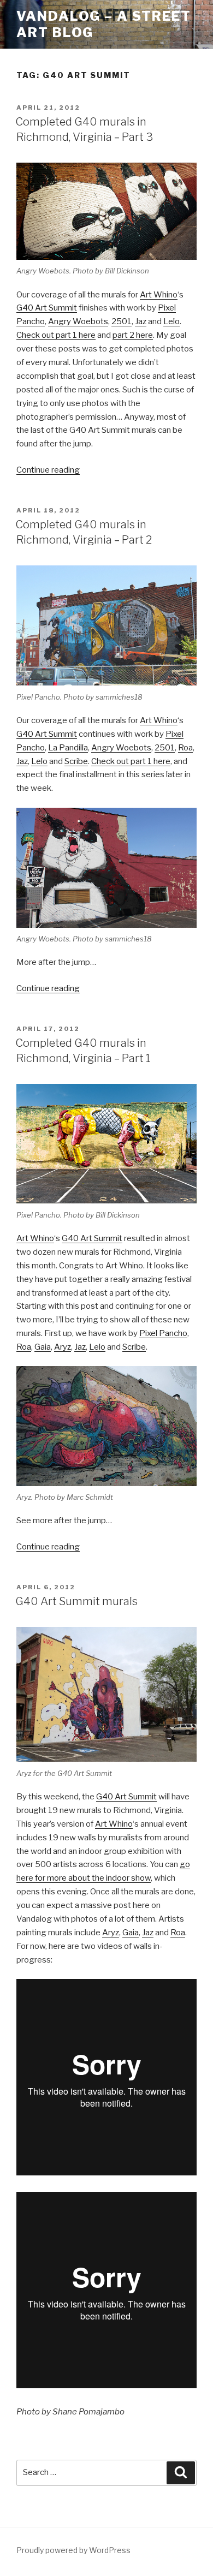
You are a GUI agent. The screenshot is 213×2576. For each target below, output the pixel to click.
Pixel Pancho (163, 1333)
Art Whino (159, 295)
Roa (185, 748)
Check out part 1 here (56, 335)
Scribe (76, 761)
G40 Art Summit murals (76, 1601)
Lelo (171, 321)
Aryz (63, 1347)
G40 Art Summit (47, 308)
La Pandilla (68, 748)
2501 (122, 321)
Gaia (43, 1347)
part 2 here (133, 335)
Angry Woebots (78, 321)
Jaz (141, 321)
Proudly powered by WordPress (73, 2550)
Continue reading (48, 470)
